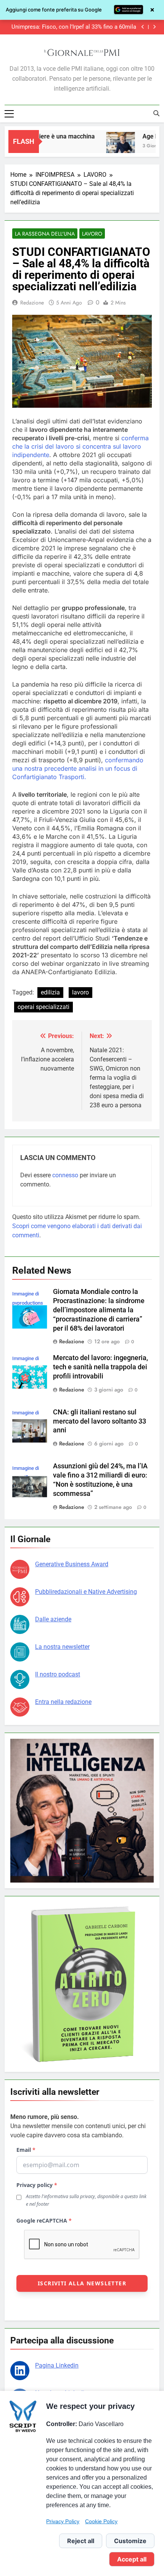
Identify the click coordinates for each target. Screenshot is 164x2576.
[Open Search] (156, 113)
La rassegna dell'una (45, 234)
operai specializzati (43, 1007)
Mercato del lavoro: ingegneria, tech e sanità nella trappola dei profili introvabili (100, 1367)
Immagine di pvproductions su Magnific (28, 1303)
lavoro (80, 992)
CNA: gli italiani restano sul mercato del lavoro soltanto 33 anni (100, 1421)
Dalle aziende (53, 1619)
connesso (65, 1175)
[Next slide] (154, 27)
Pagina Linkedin (57, 2365)
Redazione (32, 303)
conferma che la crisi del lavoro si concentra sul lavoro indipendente (80, 446)
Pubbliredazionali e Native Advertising (86, 1592)
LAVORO (92, 234)
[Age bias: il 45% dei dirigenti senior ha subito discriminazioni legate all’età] (106, 146)
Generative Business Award (72, 1564)
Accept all (132, 2559)
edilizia (50, 992)
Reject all (81, 2541)
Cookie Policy (101, 2521)
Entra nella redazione (63, 1702)
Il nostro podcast (58, 1674)
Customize (130, 2541)
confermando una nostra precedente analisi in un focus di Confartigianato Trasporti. (78, 768)
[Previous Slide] (143, 27)
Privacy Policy (63, 2521)
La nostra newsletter (62, 1647)
